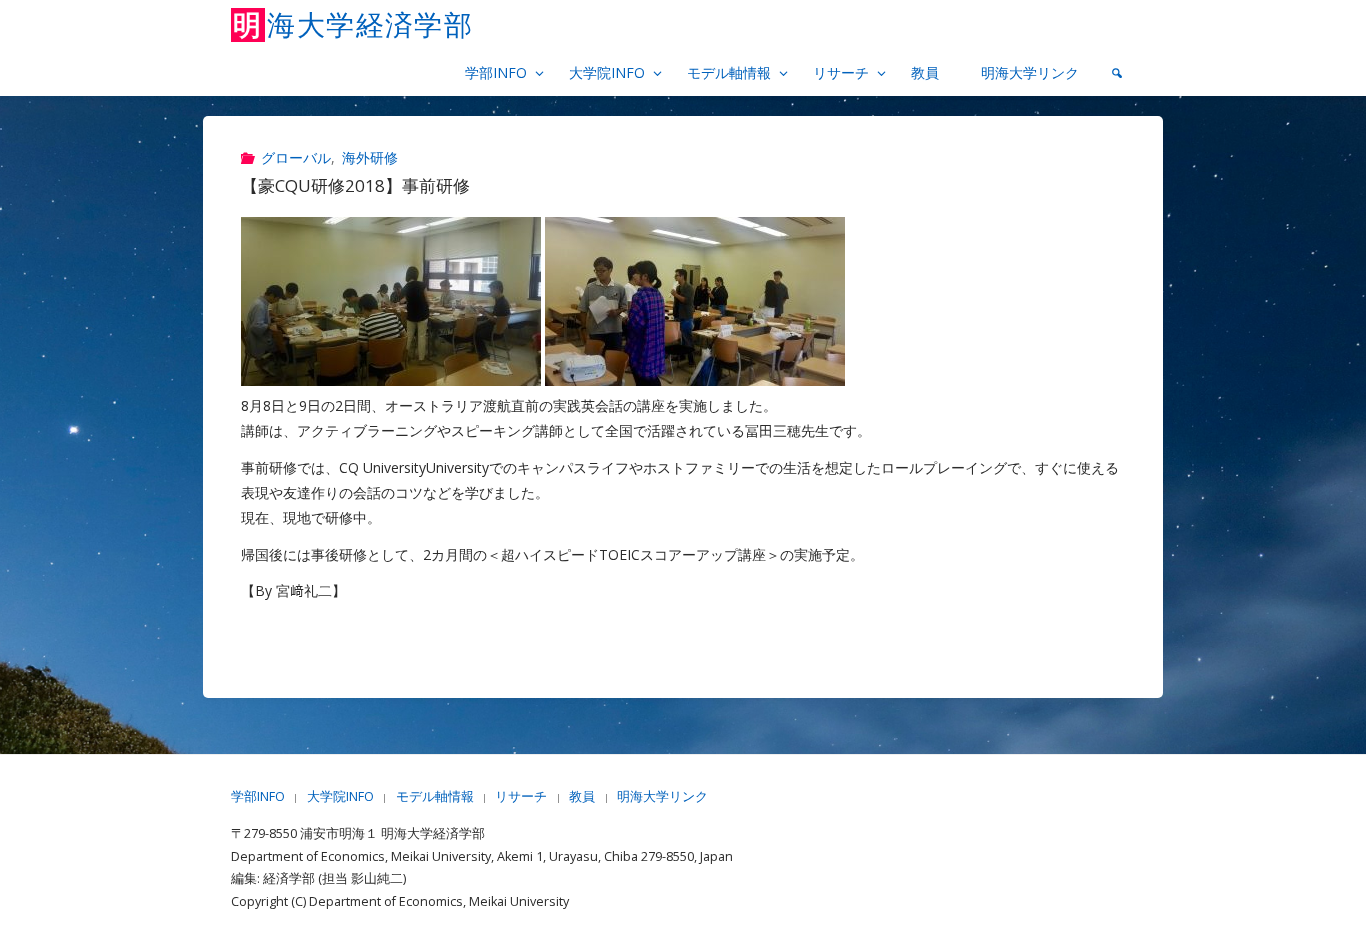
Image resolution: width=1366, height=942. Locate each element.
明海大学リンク (662, 796)
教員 (582, 796)
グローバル (296, 157)
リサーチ (521, 796)
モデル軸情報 (435, 796)
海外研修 (370, 157)
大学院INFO (340, 796)
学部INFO (258, 796)
